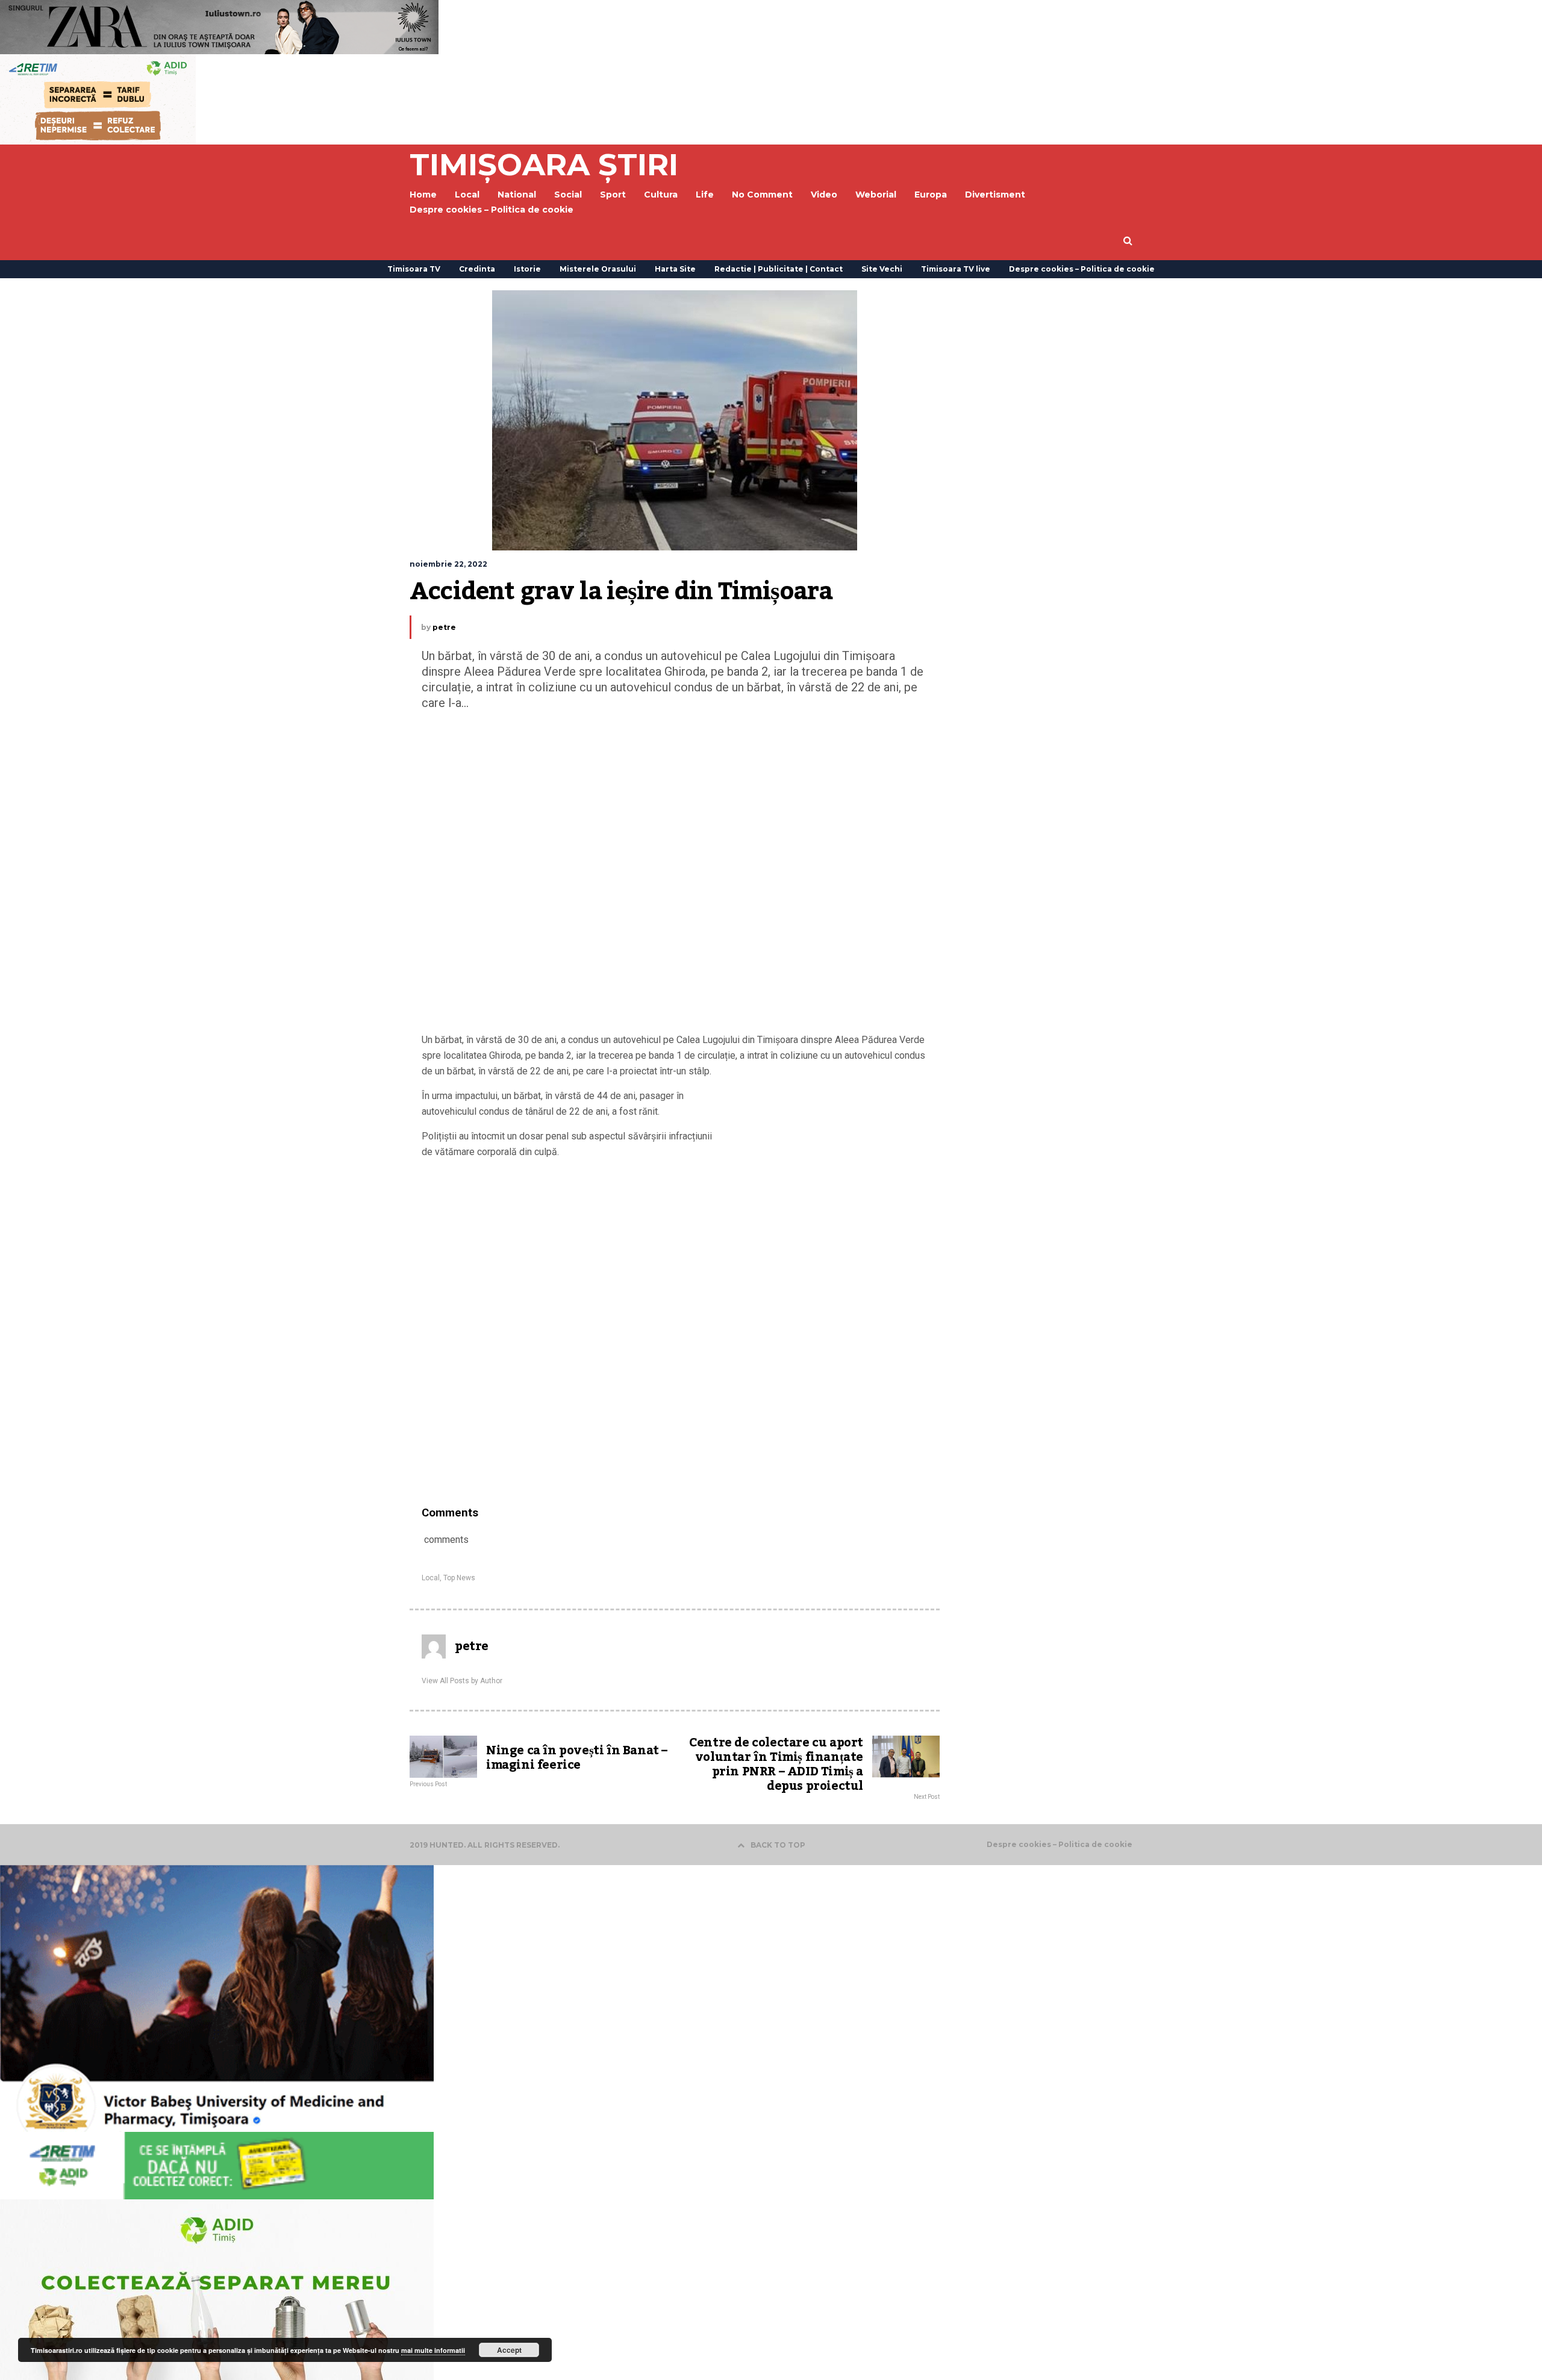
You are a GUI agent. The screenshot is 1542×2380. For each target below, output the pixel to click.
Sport (613, 195)
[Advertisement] (675, 874)
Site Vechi (882, 269)
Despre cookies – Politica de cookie (492, 210)
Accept (509, 2350)
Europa (931, 195)
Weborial (876, 195)
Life (705, 195)
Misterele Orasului (598, 269)
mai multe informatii (433, 2350)
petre (444, 627)
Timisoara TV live (956, 269)
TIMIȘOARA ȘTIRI (544, 165)
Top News (459, 1578)
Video (824, 195)
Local (431, 1578)
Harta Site (675, 269)
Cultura (661, 195)
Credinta (477, 269)
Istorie (527, 269)
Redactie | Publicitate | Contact (779, 269)
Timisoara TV (414, 269)
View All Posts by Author (462, 1681)
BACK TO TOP (778, 1845)
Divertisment (995, 195)
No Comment (762, 195)
